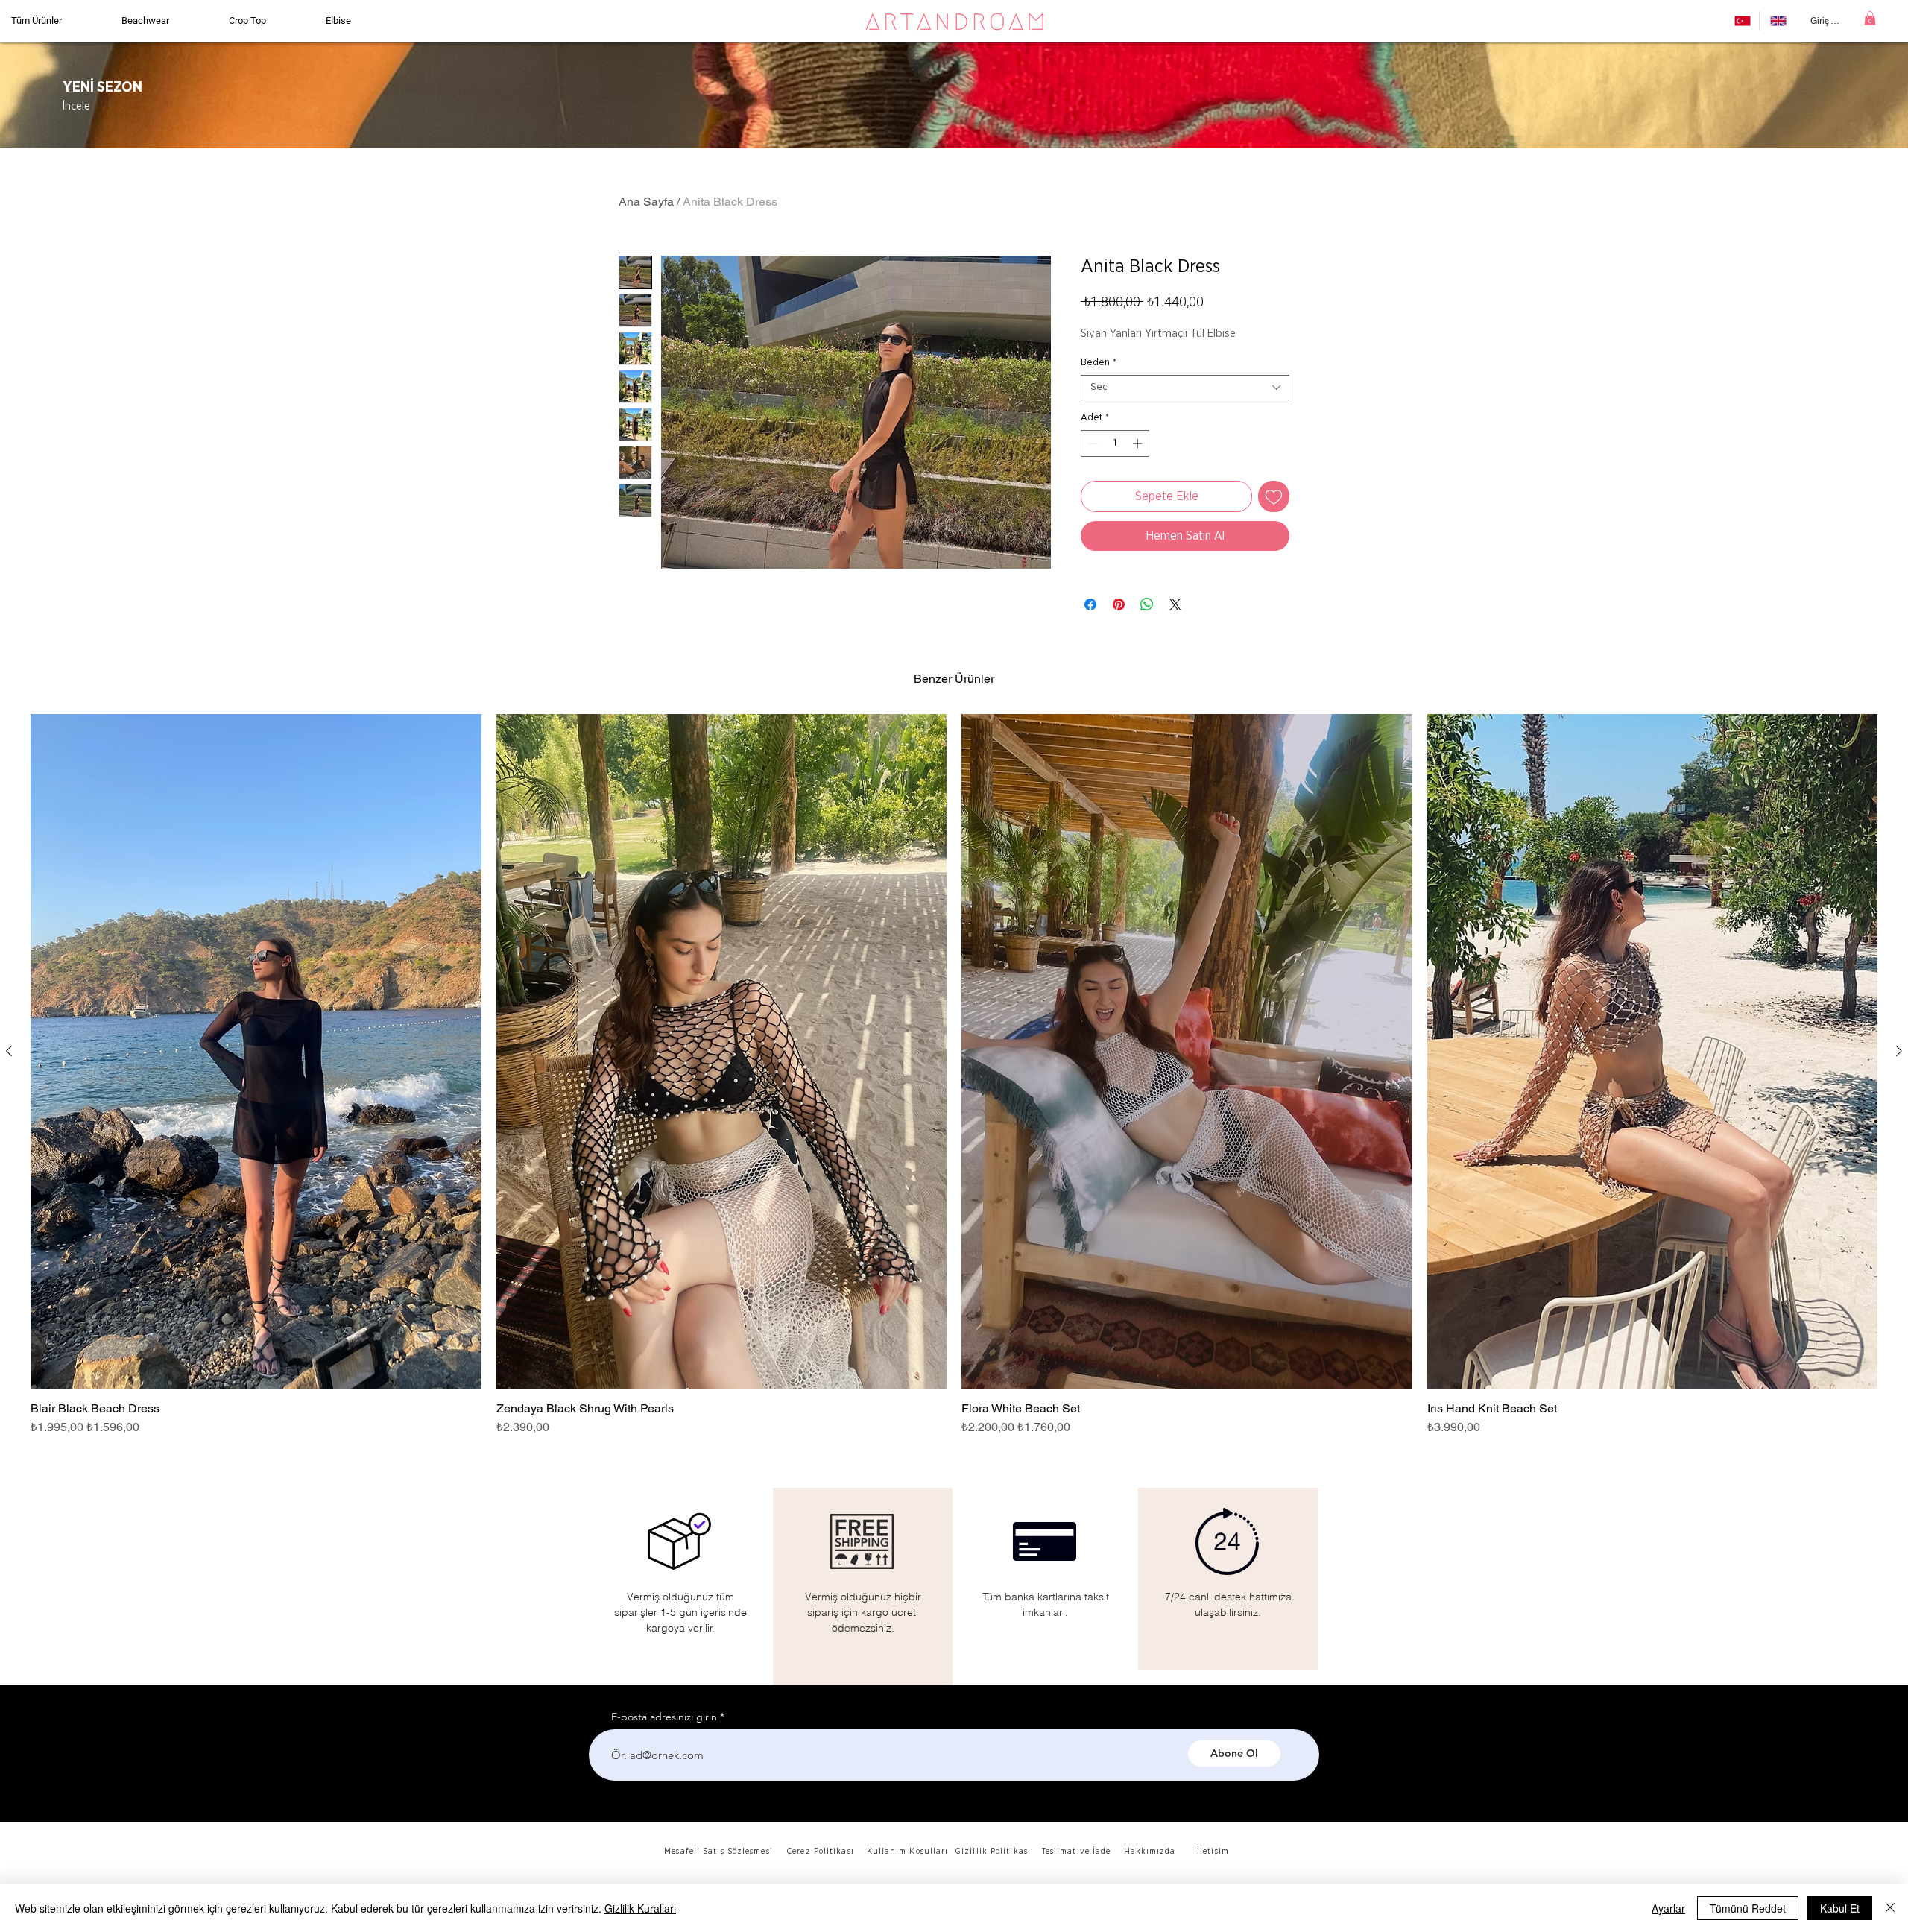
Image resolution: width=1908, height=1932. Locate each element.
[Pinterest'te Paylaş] (1119, 604)
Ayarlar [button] (1668, 1908)
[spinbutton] (1115, 443)
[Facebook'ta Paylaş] (1090, 604)
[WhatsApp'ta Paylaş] (1147, 604)
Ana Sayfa (646, 202)
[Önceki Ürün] (9, 1051)
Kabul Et (1840, 1908)
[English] (1777, 21)
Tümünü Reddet (1748, 1908)
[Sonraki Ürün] (1899, 1051)
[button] (1870, 18)
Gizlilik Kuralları (640, 1908)
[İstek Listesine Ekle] (1274, 496)
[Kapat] (1890, 1908)
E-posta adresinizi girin (664, 1717)
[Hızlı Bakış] (256, 1052)
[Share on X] (1175, 604)
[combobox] (1185, 388)
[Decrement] (1092, 443)
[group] (954, 1076)
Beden (1099, 363)
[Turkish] (1741, 21)
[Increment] (1139, 443)
